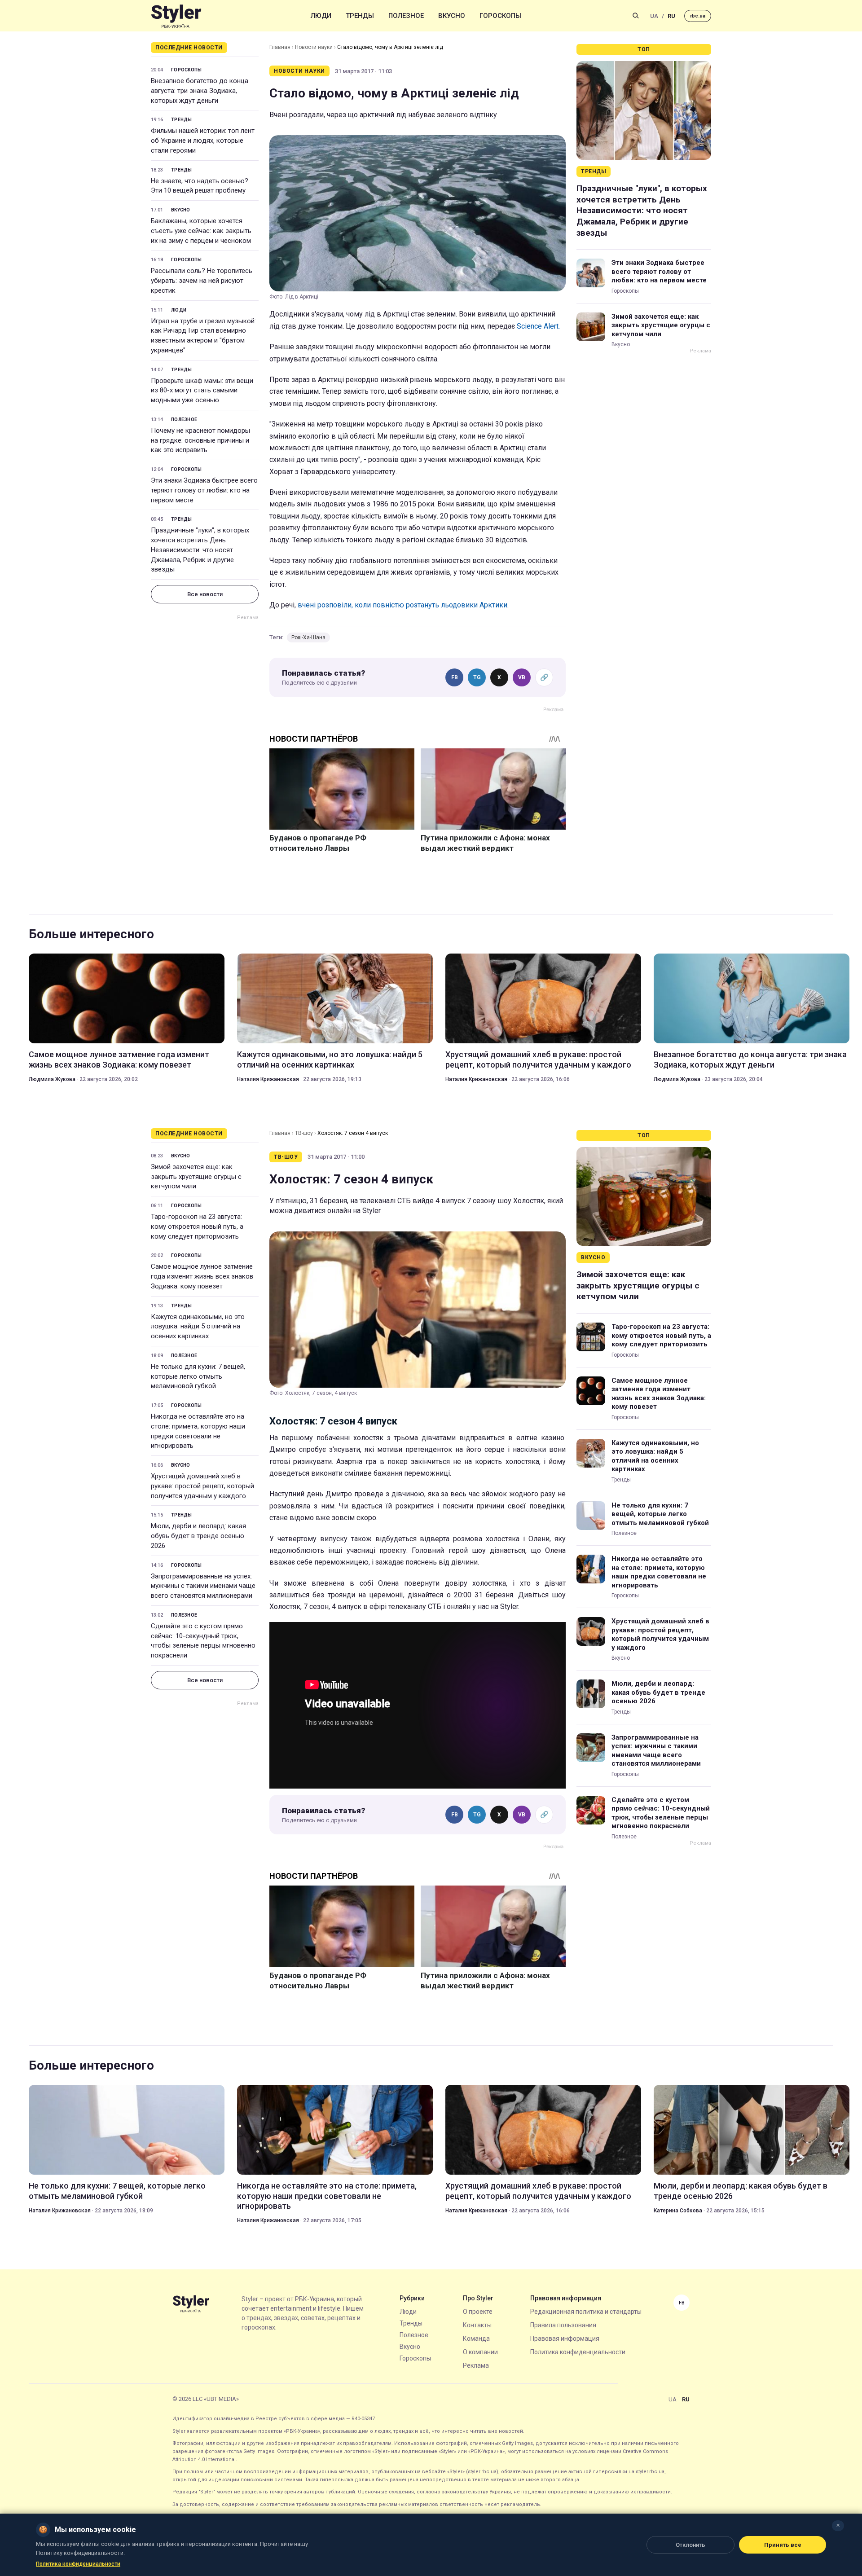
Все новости (205, 594)
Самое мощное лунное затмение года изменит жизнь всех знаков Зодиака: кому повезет (119, 1059)
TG (477, 677)
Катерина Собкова (678, 2211)
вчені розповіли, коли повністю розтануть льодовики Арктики (402, 605)
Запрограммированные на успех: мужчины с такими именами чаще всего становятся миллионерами (203, 1586)
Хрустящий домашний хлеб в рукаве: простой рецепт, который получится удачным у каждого (538, 1059)
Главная (280, 47)
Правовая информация (565, 2339)
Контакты (477, 2325)
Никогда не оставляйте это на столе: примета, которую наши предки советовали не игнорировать (198, 1431)
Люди (321, 16)
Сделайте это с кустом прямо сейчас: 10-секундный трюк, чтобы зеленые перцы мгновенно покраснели (203, 1641)
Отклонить (690, 2545)
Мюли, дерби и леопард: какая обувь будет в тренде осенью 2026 (198, 1536)
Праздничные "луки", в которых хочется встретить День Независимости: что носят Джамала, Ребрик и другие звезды (200, 550)
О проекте (478, 2312)
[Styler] (176, 16)
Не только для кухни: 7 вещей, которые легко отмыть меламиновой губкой (198, 1376)
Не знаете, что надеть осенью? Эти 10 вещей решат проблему (200, 186)
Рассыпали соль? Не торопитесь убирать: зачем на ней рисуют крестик (202, 281)
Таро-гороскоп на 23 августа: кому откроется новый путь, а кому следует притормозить (197, 1226)
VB (522, 677)
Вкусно (452, 16)
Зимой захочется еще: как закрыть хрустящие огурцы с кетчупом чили (661, 325)
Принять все (783, 2545)
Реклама (476, 2365)
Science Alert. (538, 326)
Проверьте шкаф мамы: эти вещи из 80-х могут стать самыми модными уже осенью (202, 391)
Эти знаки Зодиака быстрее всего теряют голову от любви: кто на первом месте (204, 490)
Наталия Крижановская (268, 1079)
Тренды (360, 16)
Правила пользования (563, 2325)
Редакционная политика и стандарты (586, 2312)
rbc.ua (698, 16)
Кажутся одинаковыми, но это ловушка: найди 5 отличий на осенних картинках (330, 1059)
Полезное (406, 16)
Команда (476, 2339)
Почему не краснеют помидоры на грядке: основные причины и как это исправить (200, 440)
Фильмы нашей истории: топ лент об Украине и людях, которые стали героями (203, 141)
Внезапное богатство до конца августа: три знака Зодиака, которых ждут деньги (200, 91)
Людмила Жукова (52, 1079)
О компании (480, 2352)
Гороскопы (500, 16)
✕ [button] (838, 2525)
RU (671, 16)
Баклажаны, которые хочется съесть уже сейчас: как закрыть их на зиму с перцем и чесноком (201, 231)
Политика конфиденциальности (578, 2352)
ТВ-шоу (304, 1133)
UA (654, 16)
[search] (636, 16)
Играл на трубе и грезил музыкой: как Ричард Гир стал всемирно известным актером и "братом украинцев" (203, 336)
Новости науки (314, 47)
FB (455, 677)
